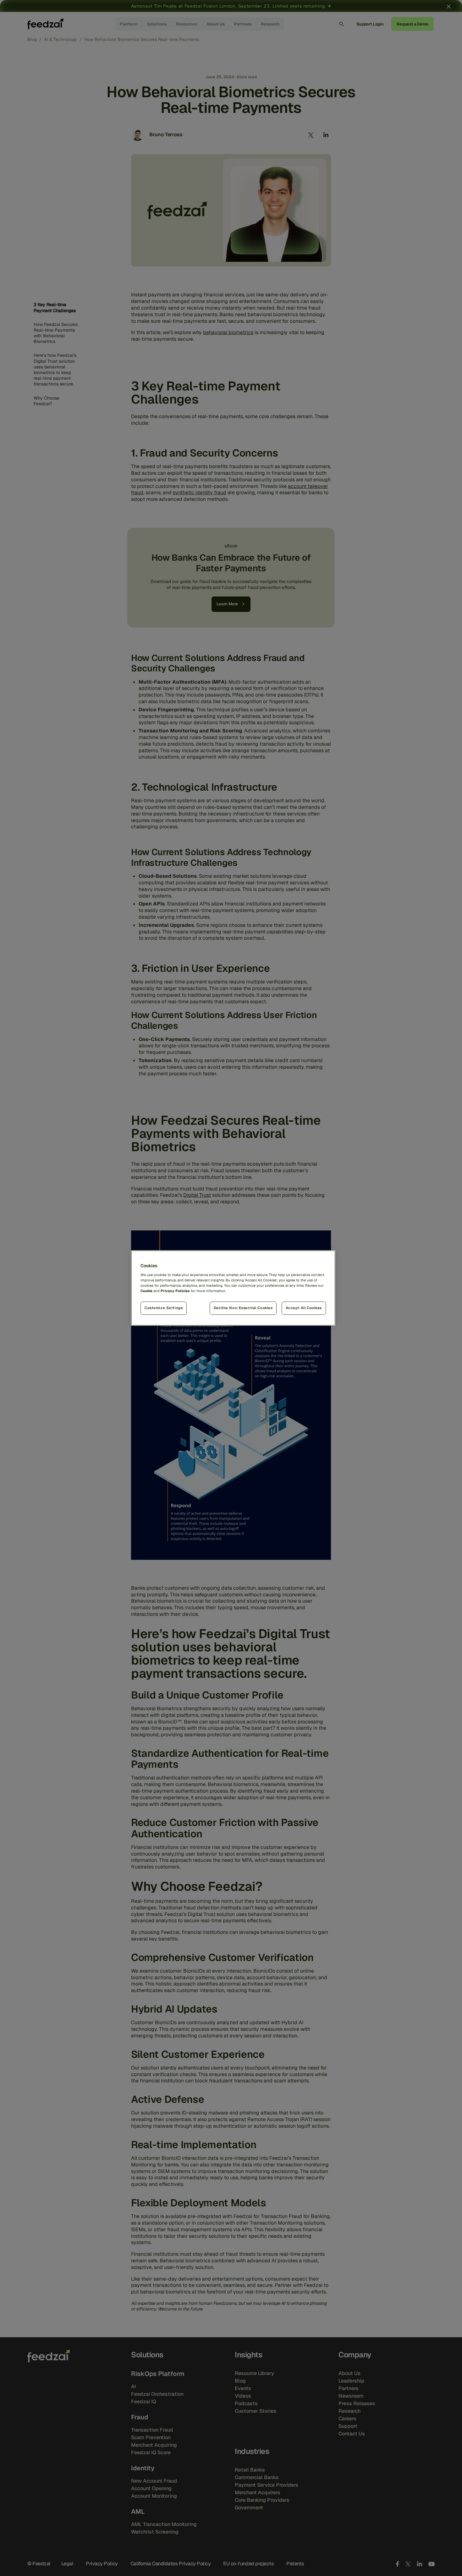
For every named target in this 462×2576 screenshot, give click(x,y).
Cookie (146, 1291)
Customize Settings (164, 1308)
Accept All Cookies (304, 1308)
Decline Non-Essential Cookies (243, 1308)
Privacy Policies (175, 1291)
